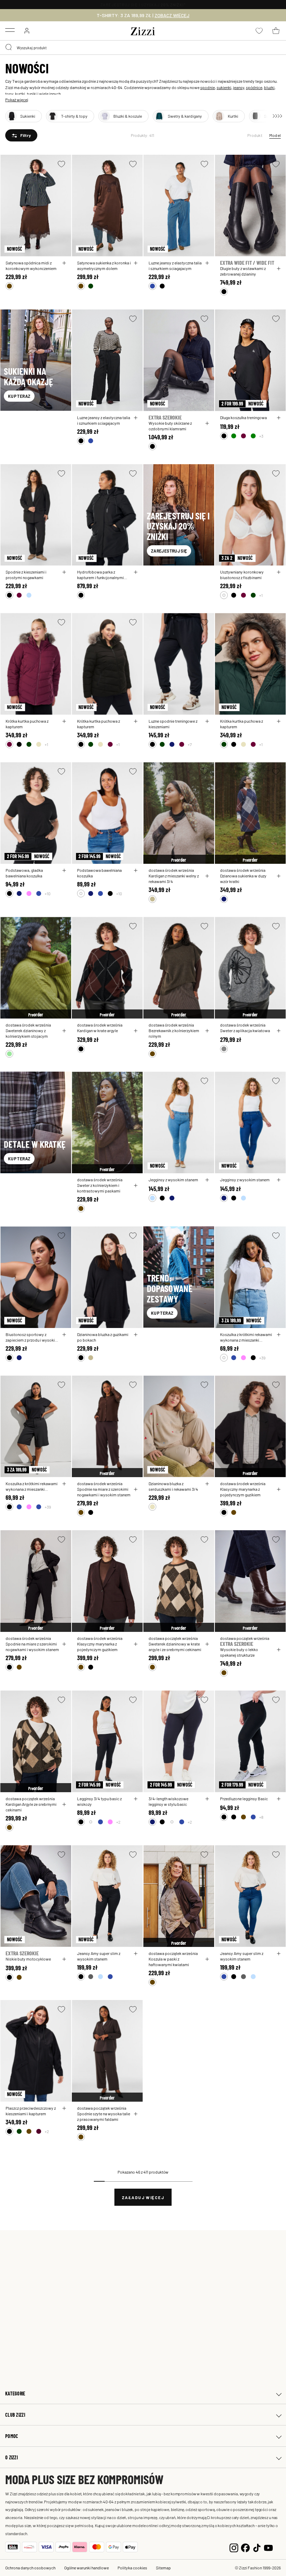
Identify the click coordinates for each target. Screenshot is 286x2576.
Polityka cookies (132, 2568)
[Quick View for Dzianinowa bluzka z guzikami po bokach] (136, 1335)
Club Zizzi (15, 2415)
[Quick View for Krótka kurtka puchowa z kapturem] (64, 721)
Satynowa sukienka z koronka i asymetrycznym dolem (104, 265)
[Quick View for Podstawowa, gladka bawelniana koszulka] (64, 870)
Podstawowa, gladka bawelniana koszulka (24, 873)
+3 (261, 436)
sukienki (224, 87)
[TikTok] (257, 2547)
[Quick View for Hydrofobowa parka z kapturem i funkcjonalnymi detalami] (136, 572)
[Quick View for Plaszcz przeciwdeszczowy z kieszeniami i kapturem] (64, 2108)
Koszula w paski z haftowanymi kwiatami (169, 1962)
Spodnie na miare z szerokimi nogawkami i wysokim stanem (104, 1492)
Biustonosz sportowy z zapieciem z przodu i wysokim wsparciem (32, 1337)
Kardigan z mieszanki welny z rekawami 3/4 (174, 878)
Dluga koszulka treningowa (243, 417)
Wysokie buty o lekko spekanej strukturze (239, 1652)
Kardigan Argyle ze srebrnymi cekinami (31, 1807)
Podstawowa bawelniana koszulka (99, 873)
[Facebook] (245, 2547)
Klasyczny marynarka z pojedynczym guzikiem (240, 1492)
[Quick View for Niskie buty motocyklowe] (64, 1959)
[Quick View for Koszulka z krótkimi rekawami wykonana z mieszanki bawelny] (279, 1335)
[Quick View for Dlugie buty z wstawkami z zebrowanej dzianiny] (279, 269)
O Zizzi (12, 2457)
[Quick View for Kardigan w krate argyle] (136, 1031)
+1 (261, 595)
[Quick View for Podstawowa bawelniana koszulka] (136, 870)
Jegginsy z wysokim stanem (173, 1180)
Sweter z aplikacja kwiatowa (245, 1030)
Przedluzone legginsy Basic (244, 1798)
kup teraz (19, 396)
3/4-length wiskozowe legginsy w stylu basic (168, 1801)
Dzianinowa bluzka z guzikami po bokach (103, 1337)
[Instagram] (234, 2547)
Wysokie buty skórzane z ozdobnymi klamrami (170, 426)
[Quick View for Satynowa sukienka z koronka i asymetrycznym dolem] (136, 263)
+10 (48, 893)
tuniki (32, 94)
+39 (262, 1358)
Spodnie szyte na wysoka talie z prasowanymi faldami (104, 2116)
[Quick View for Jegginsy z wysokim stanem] (207, 1180)
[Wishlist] (61, 164)
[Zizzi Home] (143, 30)
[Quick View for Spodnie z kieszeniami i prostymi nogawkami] (64, 572)
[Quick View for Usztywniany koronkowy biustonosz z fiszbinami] (279, 572)
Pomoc (12, 2436)
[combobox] (143, 48)
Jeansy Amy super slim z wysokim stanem (99, 1956)
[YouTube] (268, 2547)
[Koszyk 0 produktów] (276, 31)
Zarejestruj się (169, 551)
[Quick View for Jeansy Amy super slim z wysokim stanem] (136, 1954)
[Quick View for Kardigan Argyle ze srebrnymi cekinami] (64, 1804)
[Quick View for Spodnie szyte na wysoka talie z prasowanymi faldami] (136, 2114)
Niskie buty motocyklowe (28, 1959)
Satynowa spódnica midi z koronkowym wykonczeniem (31, 265)
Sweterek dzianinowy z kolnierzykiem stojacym (27, 1033)
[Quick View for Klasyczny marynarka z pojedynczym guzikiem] (279, 1489)
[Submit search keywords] (9, 48)
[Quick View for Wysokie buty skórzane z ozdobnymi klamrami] (207, 423)
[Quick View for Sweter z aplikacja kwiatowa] (279, 1031)
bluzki (269, 87)
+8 (261, 1817)
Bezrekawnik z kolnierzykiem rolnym (174, 1033)
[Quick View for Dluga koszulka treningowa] (279, 418)
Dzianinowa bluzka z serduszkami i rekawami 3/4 (173, 1486)
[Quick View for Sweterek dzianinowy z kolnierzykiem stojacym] (64, 1031)
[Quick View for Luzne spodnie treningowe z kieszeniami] (207, 721)
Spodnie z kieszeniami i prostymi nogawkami (26, 575)
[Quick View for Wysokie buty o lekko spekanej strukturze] (279, 1650)
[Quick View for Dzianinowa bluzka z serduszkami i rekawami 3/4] (207, 1484)
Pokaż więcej (17, 100)
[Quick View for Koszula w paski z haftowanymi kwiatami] (207, 1959)
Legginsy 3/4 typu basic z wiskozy (99, 1801)
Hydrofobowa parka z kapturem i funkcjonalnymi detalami (100, 575)
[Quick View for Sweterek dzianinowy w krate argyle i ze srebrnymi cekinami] (207, 1644)
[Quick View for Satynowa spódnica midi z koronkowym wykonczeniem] (64, 263)
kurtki (20, 94)
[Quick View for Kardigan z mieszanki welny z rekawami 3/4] (207, 876)
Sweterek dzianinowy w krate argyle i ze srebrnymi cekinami (175, 1647)
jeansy (239, 87)
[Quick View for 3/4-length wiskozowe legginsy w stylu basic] (207, 1799)
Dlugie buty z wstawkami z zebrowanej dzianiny (243, 271)
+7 (190, 744)
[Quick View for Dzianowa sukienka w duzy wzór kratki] (279, 876)
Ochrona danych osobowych (30, 2568)
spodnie (208, 87)
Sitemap (163, 2568)
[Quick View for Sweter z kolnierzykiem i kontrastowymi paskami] (136, 1185)
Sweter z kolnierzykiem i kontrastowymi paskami (99, 1188)
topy (9, 94)
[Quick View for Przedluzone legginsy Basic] (279, 1799)
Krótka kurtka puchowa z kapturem (27, 724)
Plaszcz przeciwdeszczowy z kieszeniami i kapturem (31, 2111)
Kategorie (15, 2393)
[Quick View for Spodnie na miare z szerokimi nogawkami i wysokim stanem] (136, 1489)
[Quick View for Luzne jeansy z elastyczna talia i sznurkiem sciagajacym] (207, 263)
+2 (118, 1822)
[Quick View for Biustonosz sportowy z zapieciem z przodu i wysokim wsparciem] (64, 1335)
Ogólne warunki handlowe (86, 2568)
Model (275, 135)
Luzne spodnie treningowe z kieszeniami (173, 724)
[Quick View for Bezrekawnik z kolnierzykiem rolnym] (207, 1031)
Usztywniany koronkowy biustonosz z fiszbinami (242, 575)
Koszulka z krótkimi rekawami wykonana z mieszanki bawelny (246, 1337)
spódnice (254, 87)
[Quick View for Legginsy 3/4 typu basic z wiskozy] (136, 1799)
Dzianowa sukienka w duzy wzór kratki (243, 878)
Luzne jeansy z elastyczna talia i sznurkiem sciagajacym (175, 265)
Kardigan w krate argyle (97, 1030)
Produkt (255, 135)
